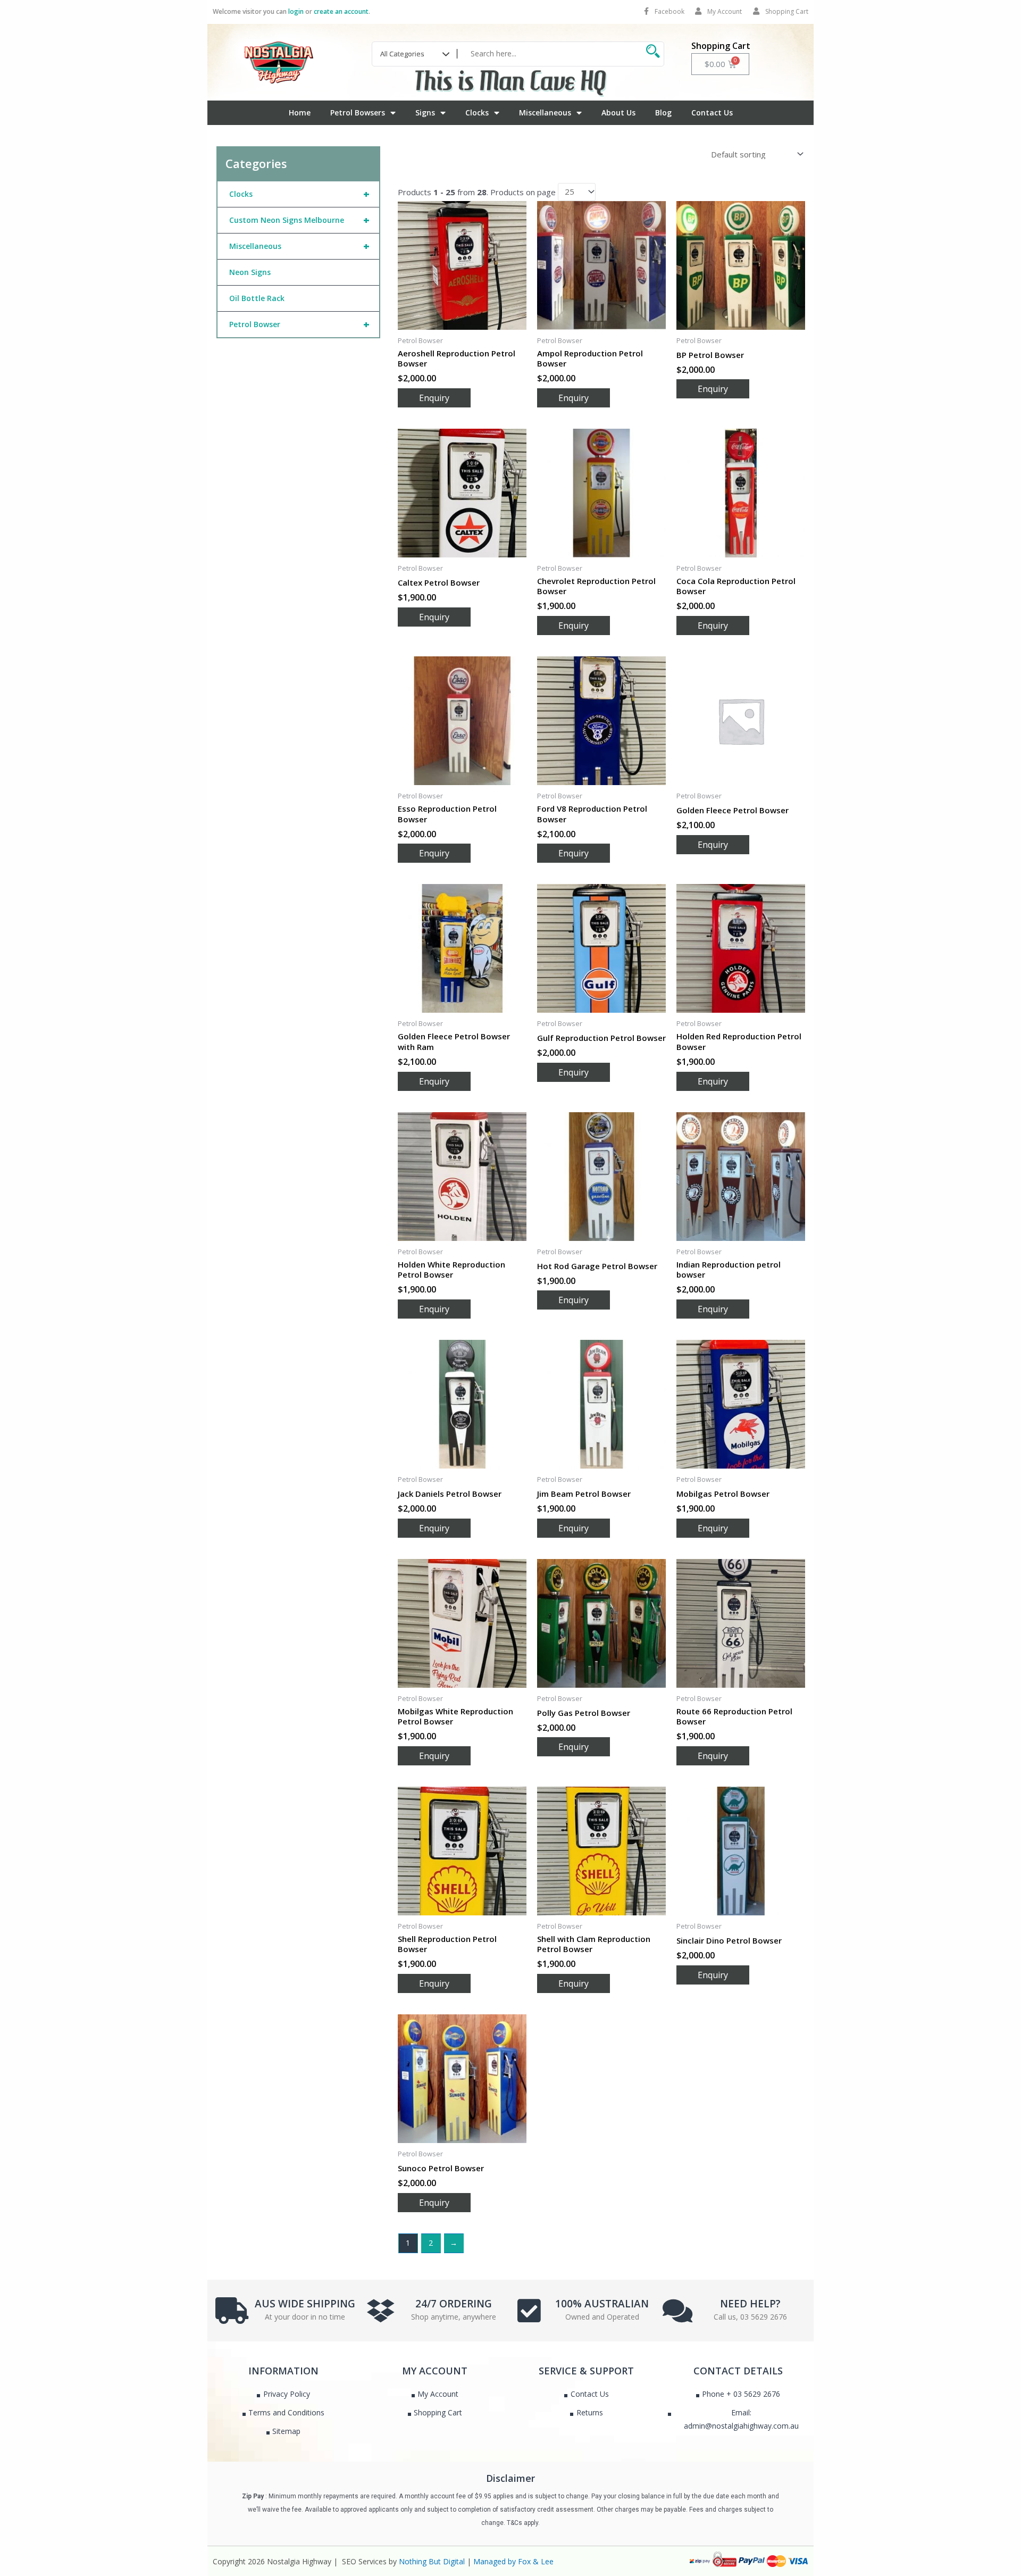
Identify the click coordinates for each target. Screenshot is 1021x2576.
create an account (341, 11)
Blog (663, 112)
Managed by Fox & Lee (513, 2561)
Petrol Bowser (299, 324)
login (296, 11)
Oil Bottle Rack (257, 298)
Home (300, 112)
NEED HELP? (750, 2304)
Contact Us (712, 112)
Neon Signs (250, 272)
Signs (425, 112)
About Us (618, 112)
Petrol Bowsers (358, 112)
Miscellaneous (545, 112)
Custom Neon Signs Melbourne (299, 220)
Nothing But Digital (432, 2561)
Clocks (477, 112)
